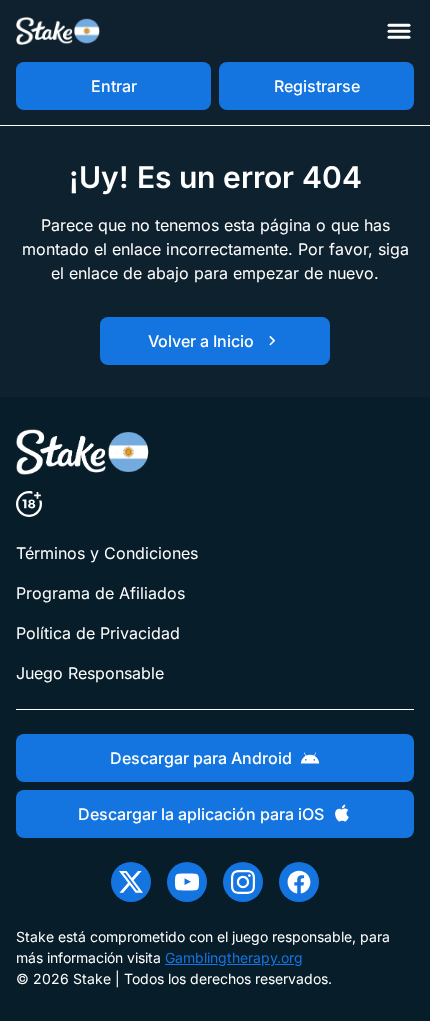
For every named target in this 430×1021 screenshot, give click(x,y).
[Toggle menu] (399, 31)
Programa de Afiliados (100, 593)
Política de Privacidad (98, 633)
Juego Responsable (90, 673)
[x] (131, 882)
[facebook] (299, 882)
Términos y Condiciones (107, 553)
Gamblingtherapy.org (234, 957)
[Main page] (58, 31)
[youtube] (187, 882)
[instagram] (243, 882)
